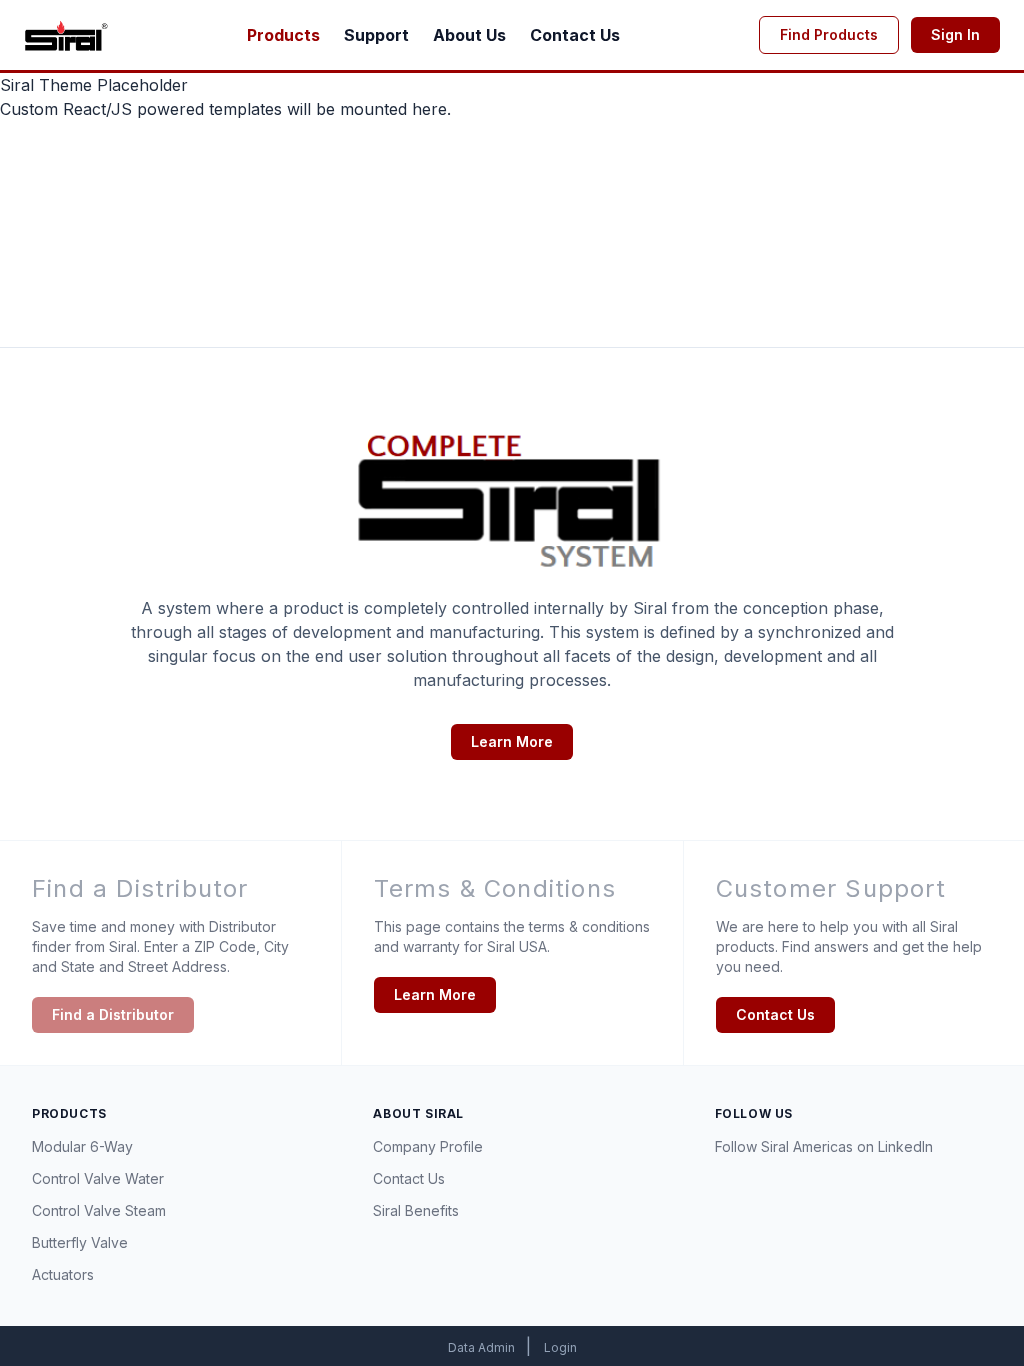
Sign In (955, 34)
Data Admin (483, 1347)
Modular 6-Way (82, 1146)
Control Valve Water (98, 1178)
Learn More (512, 741)
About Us (469, 35)
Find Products (829, 34)
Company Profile (428, 1146)
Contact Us (575, 35)
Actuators (63, 1274)
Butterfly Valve (80, 1242)
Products (283, 35)
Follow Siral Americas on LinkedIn (824, 1146)
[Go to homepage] (66, 35)
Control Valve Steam (99, 1210)
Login (560, 1347)
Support (376, 35)
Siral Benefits (416, 1210)
